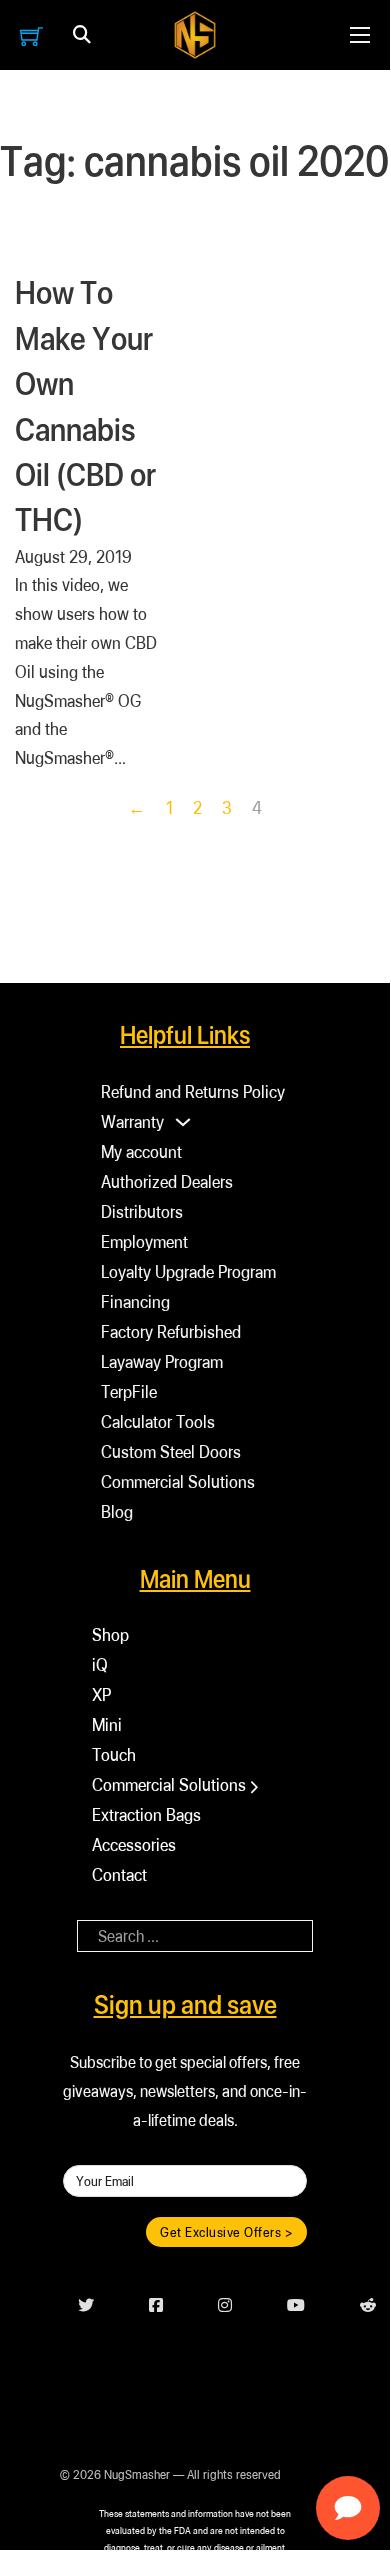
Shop (110, 1634)
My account (141, 1151)
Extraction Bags (146, 1814)
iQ (100, 1664)
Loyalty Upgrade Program (188, 1271)
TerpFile (129, 1391)
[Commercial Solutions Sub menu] (254, 1787)
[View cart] (31, 35)
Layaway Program (162, 1361)
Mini (107, 1724)
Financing (135, 1301)
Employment (144, 1241)
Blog (117, 1511)
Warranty (132, 1121)
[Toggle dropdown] (82, 35)
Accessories (134, 1844)
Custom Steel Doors (171, 1451)
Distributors (142, 1211)
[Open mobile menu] (360, 35)
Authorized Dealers (167, 1181)
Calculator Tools (158, 1421)
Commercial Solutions (178, 1481)
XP (101, 1694)
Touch (114, 1754)
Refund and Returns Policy (193, 1091)
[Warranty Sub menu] (183, 1122)
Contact (119, 1874)
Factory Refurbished (171, 1331)
